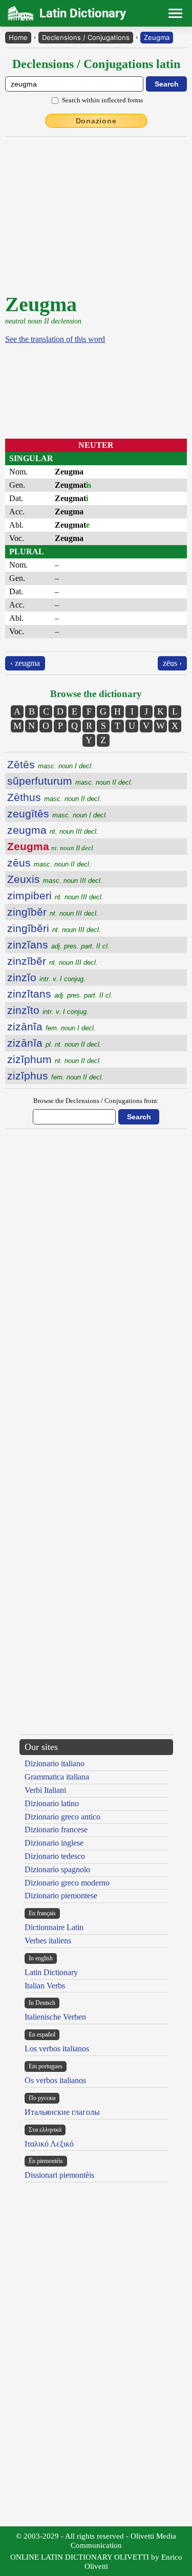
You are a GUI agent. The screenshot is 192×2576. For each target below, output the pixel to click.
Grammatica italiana (57, 1777)
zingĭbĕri (54, 928)
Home (18, 37)
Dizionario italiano (55, 1763)
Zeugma (157, 37)
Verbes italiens (48, 1941)
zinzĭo (46, 977)
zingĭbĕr (53, 912)
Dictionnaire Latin (54, 1927)
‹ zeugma (25, 663)
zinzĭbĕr (52, 961)
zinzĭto (48, 1010)
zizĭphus (55, 1076)
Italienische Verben (55, 2017)
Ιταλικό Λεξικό (49, 2144)
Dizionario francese (56, 1830)
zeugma (53, 830)
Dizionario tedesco (55, 1856)
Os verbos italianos (55, 2080)
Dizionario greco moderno (67, 1883)
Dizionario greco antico (62, 1817)
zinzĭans (58, 945)
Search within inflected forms (102, 100)
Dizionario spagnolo (57, 1869)
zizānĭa (51, 1026)
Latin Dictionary (51, 1972)
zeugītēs (57, 814)
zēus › (172, 663)
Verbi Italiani (45, 1790)
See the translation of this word (55, 339)
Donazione (96, 121)
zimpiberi (55, 895)
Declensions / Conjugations (86, 37)
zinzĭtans (60, 994)
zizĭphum (54, 1059)
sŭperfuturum (70, 781)
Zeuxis (55, 879)
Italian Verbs (45, 1986)
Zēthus (54, 797)
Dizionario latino (52, 1803)
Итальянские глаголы (62, 2112)
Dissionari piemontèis (59, 2175)
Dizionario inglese (54, 1843)
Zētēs (50, 764)
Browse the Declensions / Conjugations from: (96, 1101)
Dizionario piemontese (61, 1896)
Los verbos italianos (57, 2049)
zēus (49, 863)
